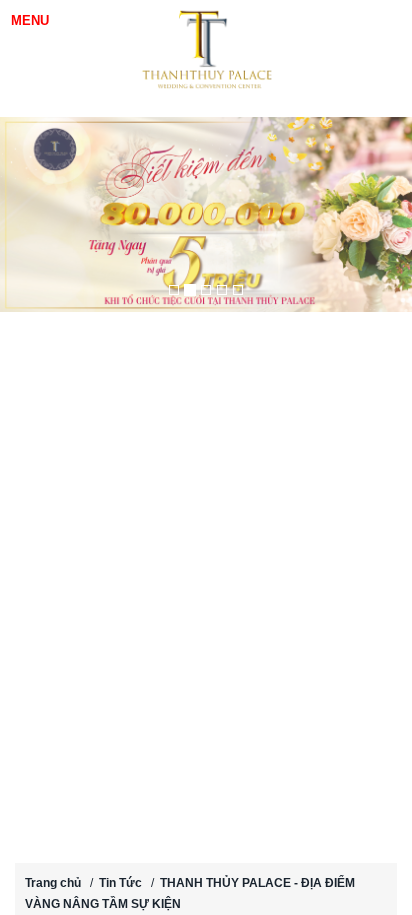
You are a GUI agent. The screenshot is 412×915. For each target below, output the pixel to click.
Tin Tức (120, 883)
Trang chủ (53, 883)
